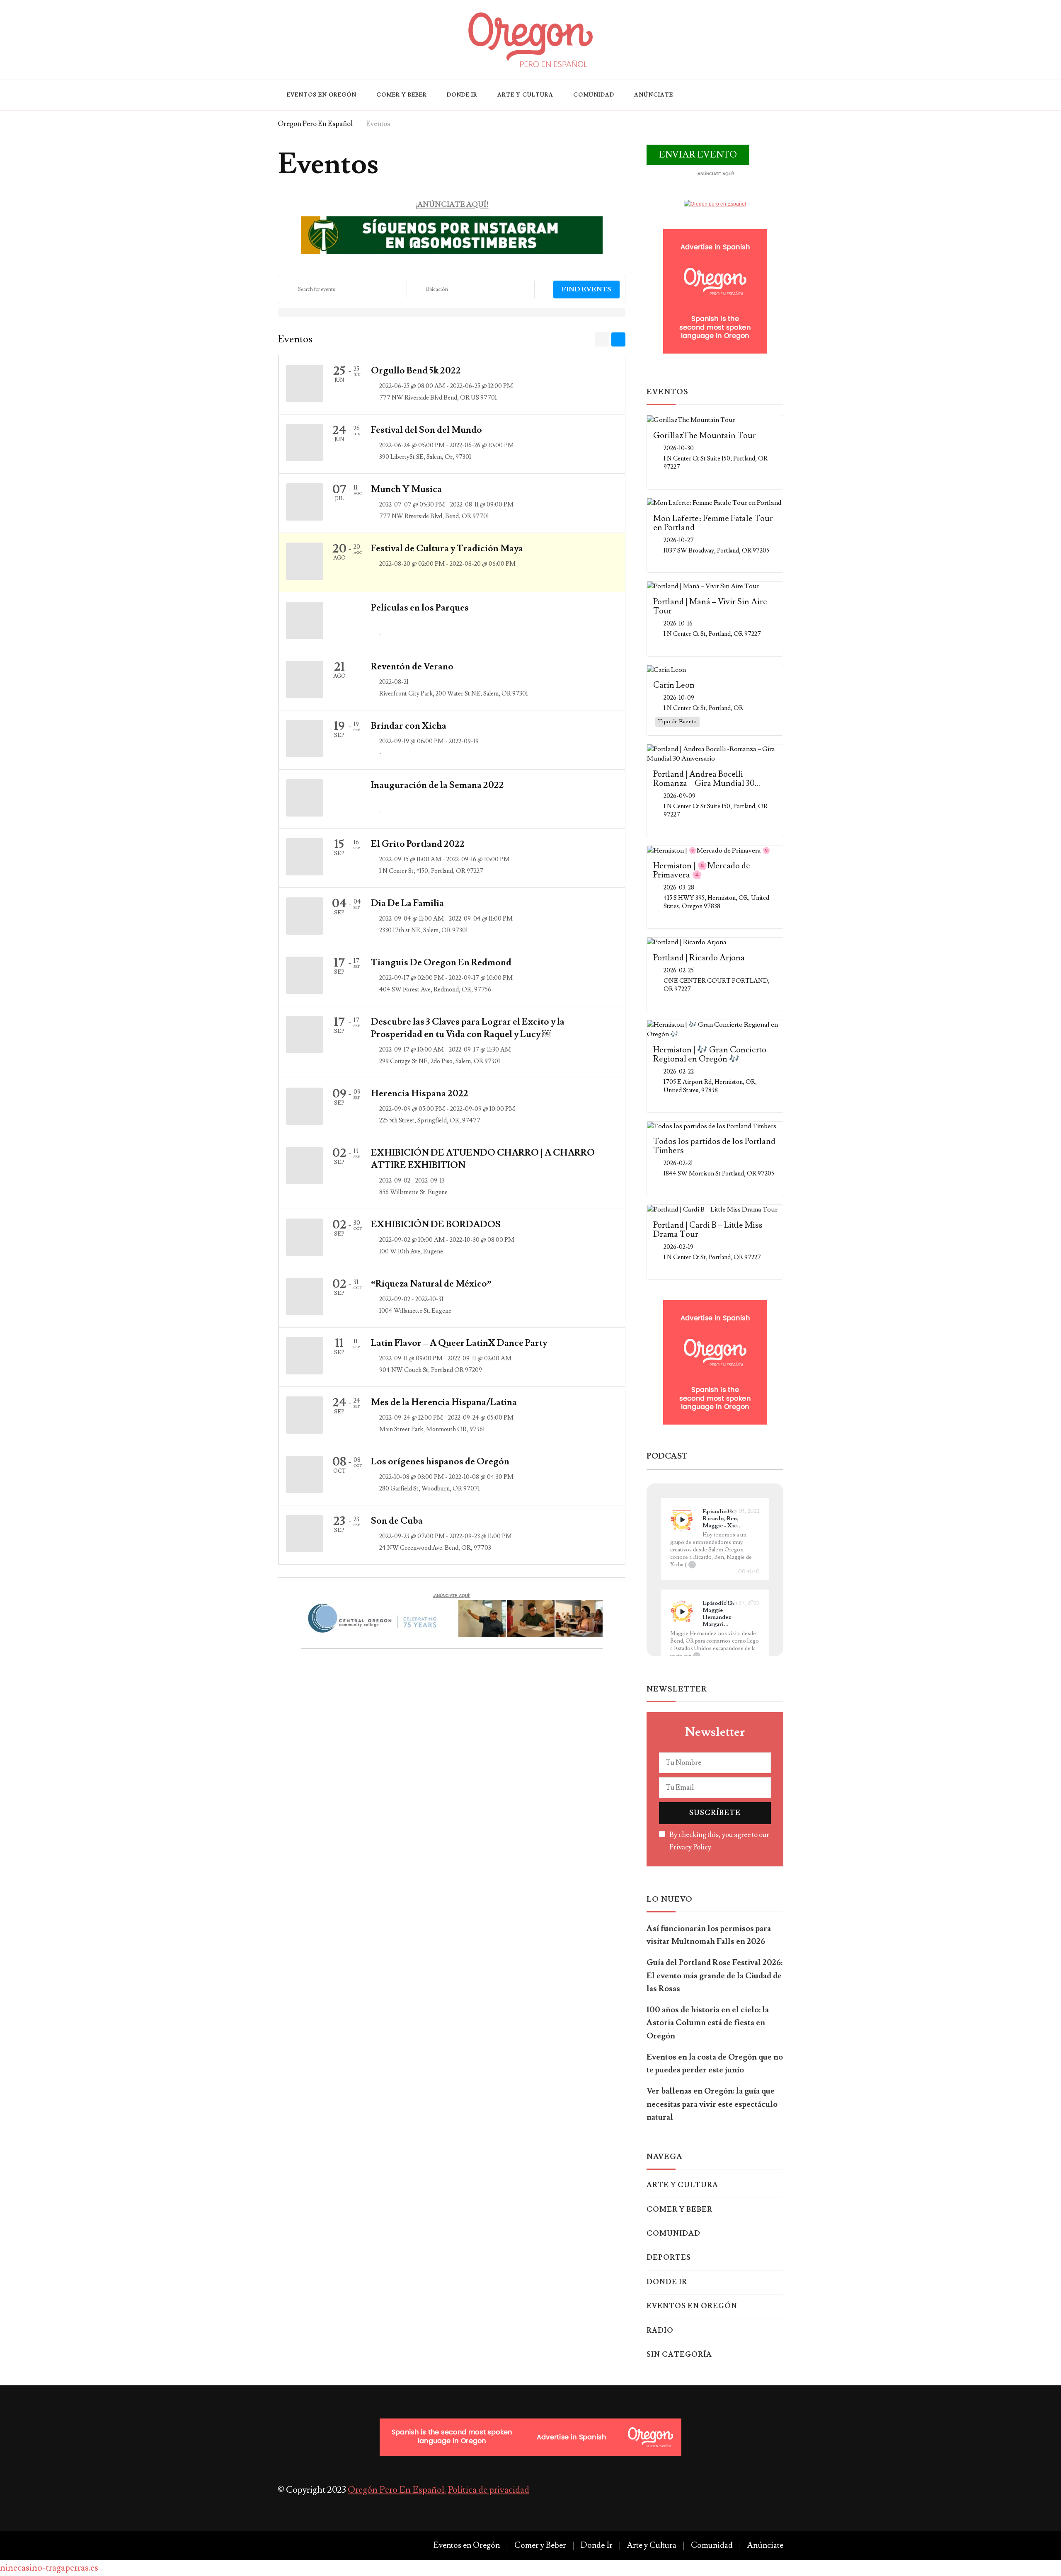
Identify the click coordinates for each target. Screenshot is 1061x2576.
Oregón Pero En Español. (397, 2490)
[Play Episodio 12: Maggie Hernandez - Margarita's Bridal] (682, 1612)
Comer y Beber (402, 95)
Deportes (669, 2258)
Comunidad (594, 95)
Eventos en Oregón (322, 95)
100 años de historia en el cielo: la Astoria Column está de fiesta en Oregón (708, 2023)
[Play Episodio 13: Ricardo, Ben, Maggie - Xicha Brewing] (682, 1520)
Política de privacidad (488, 2490)
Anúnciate (654, 95)
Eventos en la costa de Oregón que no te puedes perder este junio (715, 2063)
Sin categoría (679, 2355)
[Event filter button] (543, 291)
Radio (660, 2331)
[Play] (682, 1520)
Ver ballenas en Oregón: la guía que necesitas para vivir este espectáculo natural (712, 2104)
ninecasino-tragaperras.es (49, 2568)
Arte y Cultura (525, 95)
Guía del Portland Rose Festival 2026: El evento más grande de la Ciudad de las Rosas (715, 1976)
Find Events (586, 289)
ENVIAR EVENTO (698, 155)
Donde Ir (462, 95)
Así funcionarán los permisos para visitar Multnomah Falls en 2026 (709, 1935)
